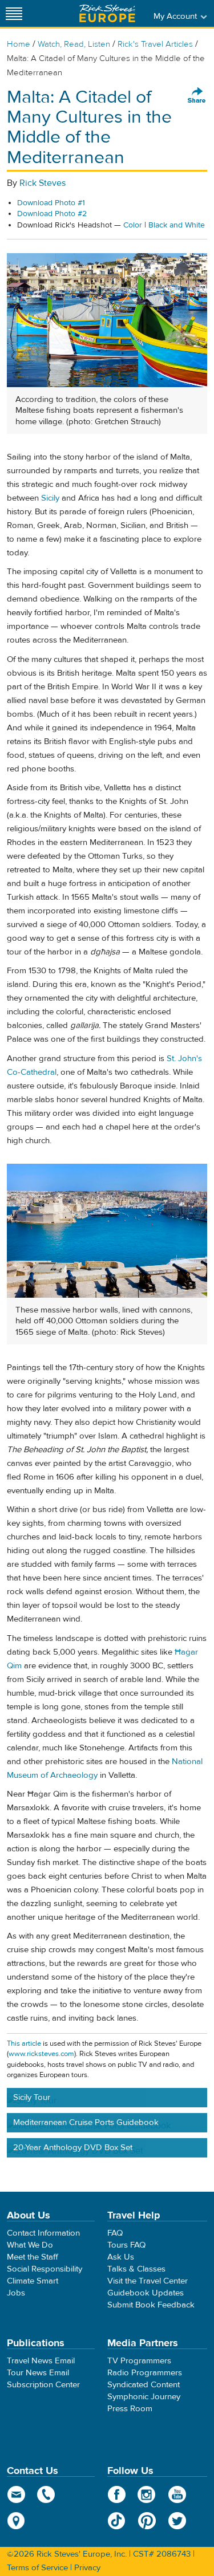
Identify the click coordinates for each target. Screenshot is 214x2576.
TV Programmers (139, 2361)
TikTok (117, 2521)
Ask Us (121, 2257)
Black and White (177, 225)
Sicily (50, 498)
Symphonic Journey (144, 2397)
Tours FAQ (126, 2245)
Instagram (147, 2494)
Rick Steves (43, 183)
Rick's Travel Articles (155, 44)
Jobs (16, 2293)
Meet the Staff (33, 2257)
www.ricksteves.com (41, 2054)
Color (133, 225)
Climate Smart (33, 2281)
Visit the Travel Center (148, 2281)
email (16, 2494)
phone (47, 2494)
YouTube (177, 2494)
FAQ (115, 2233)
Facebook (117, 2494)
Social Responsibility (45, 2269)
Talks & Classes (136, 2269)
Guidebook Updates (146, 2293)
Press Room (130, 2409)
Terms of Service (37, 2568)
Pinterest (147, 2521)
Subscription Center (43, 2385)
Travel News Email (41, 2361)
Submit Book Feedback (151, 2305)
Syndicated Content (144, 2385)
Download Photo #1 (51, 203)
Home (19, 44)
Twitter (177, 2521)
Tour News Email (38, 2373)
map (16, 2521)
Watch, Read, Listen (74, 44)
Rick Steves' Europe (107, 13)
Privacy (87, 2568)
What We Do (30, 2245)
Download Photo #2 (52, 214)
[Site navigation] (14, 13)
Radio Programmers (145, 2373)
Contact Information (43, 2233)
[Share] (197, 96)
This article (24, 2043)
